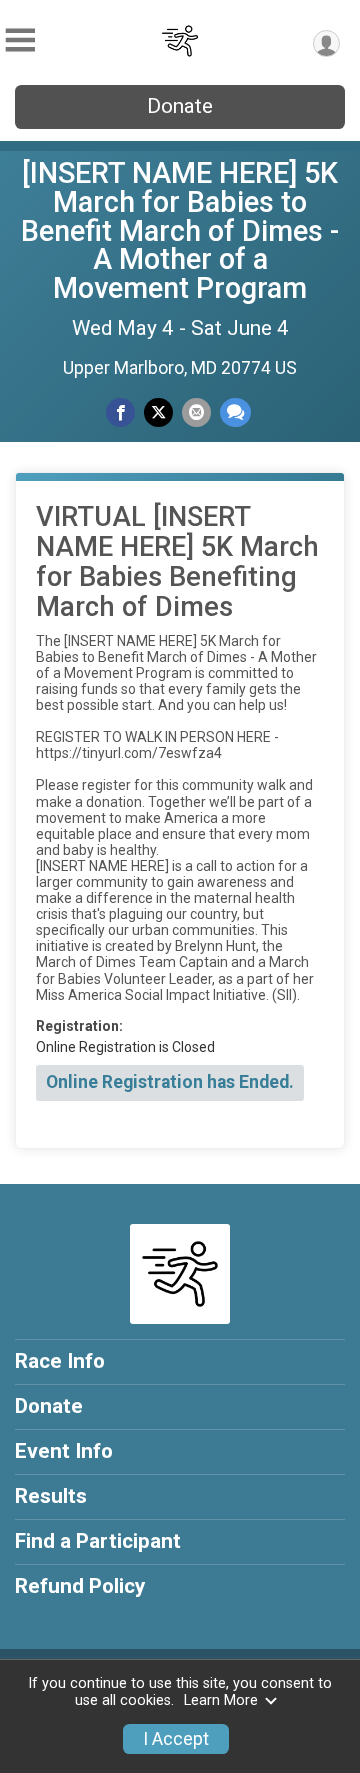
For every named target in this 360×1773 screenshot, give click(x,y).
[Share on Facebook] (120, 412)
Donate (180, 106)
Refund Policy (80, 1586)
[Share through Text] (235, 412)
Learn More (221, 1700)
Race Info (60, 1361)
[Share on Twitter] (158, 412)
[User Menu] (326, 43)
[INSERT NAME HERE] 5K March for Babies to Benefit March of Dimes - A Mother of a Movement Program (180, 230)
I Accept (176, 1739)
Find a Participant (98, 1541)
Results (51, 1496)
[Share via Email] (196, 412)
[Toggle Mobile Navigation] (20, 40)
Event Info (64, 1451)
